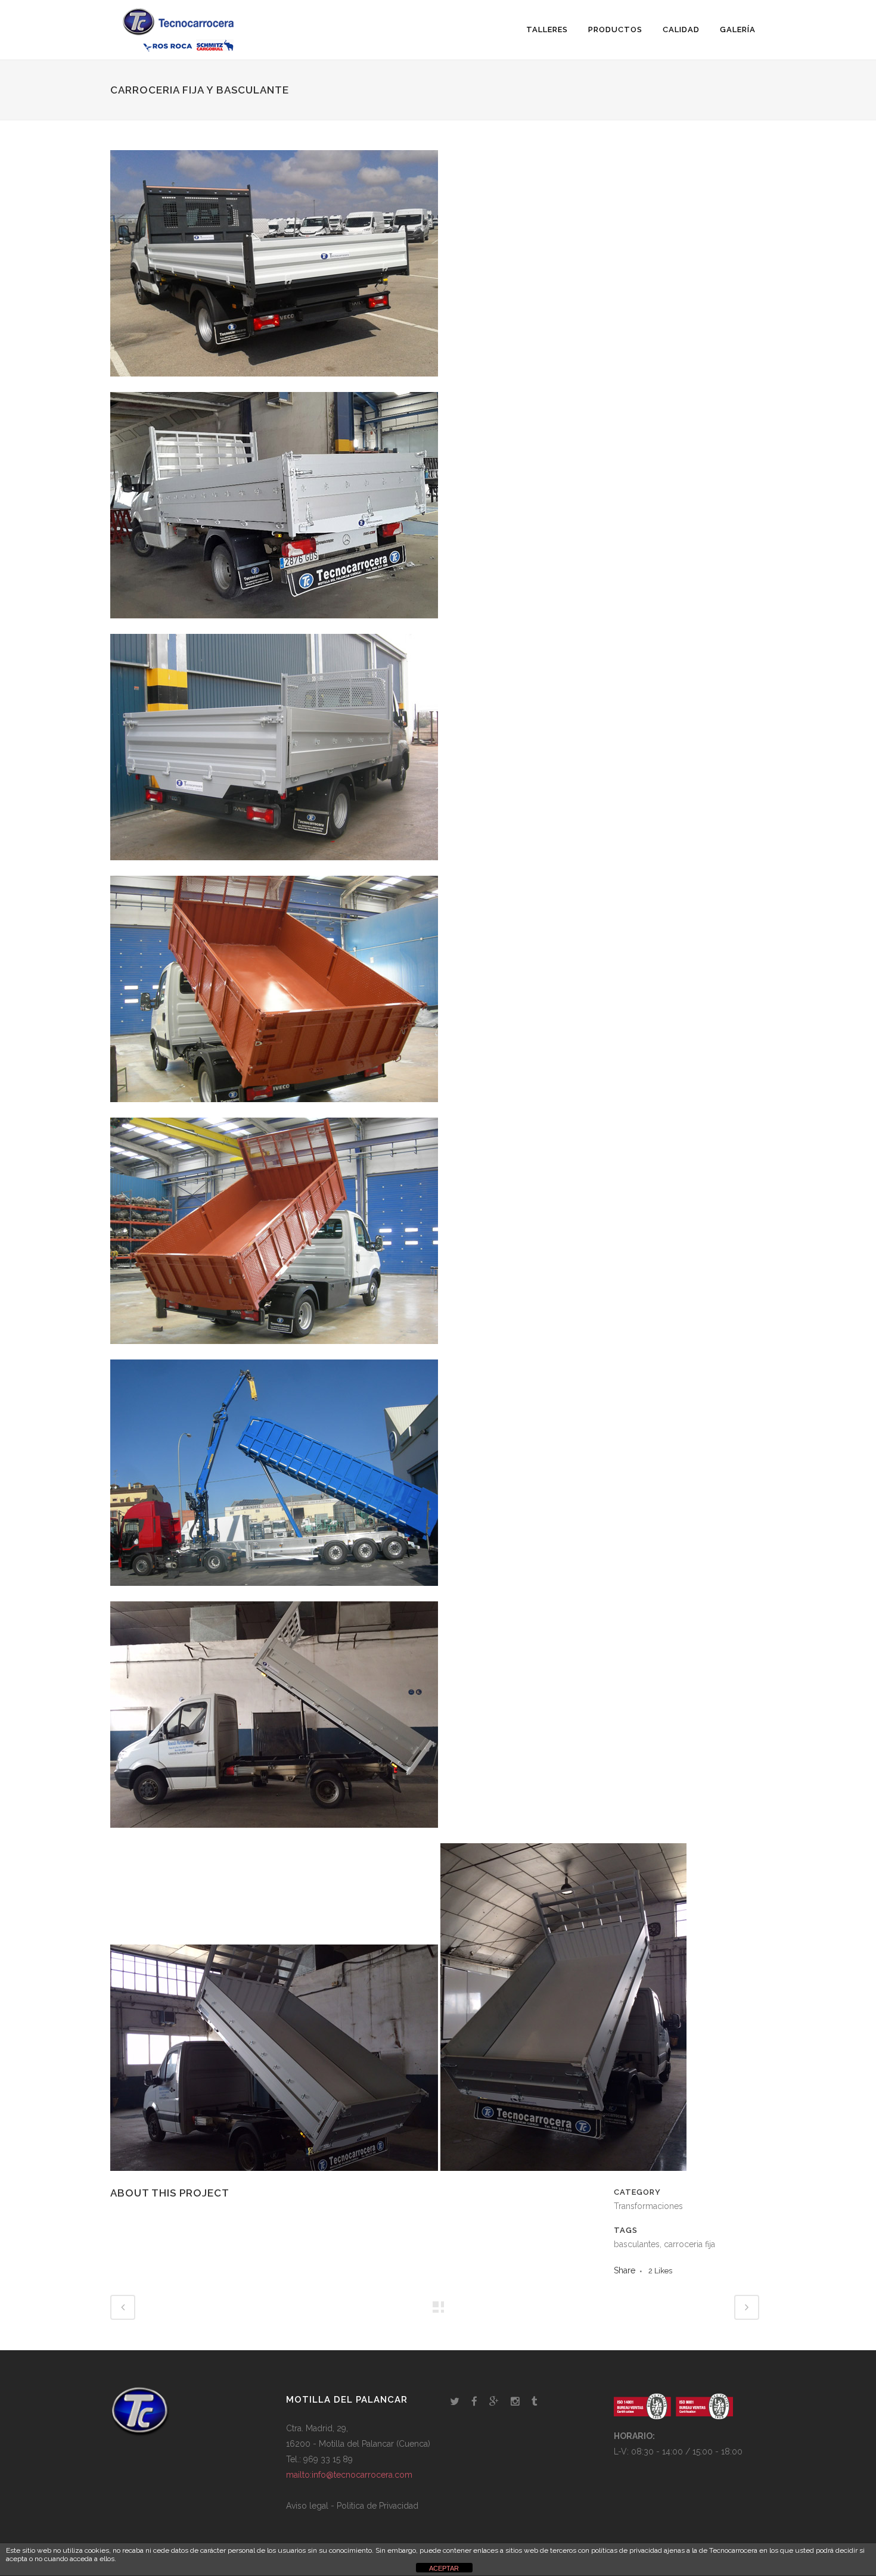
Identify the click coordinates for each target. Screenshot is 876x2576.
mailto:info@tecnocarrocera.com (349, 2475)
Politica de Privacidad (378, 2506)
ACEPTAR (444, 2568)
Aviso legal (307, 2506)
